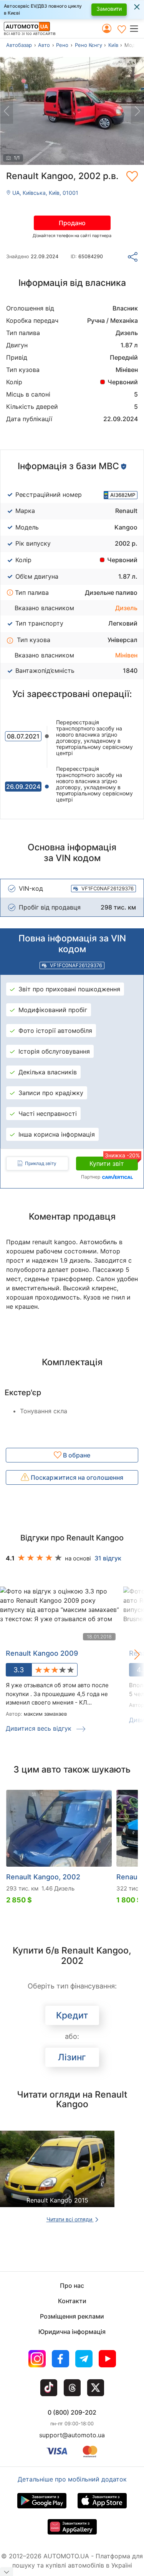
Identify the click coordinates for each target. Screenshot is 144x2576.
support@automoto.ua (72, 2435)
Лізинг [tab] (72, 2057)
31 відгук (108, 1558)
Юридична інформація (72, 2332)
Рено (62, 45)
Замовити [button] (109, 9)
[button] (137, 28)
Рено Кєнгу (89, 45)
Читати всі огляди (70, 2219)
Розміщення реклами (72, 2316)
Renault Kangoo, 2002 (43, 1877)
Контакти (72, 2301)
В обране (76, 1455)
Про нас (72, 2286)
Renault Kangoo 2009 (42, 1653)
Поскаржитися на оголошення (76, 1477)
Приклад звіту (41, 1163)
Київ (113, 45)
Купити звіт (114, 1162)
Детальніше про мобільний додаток (72, 2479)
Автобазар (19, 45)
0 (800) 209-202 (72, 2412)
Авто (44, 45)
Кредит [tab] (72, 2015)
